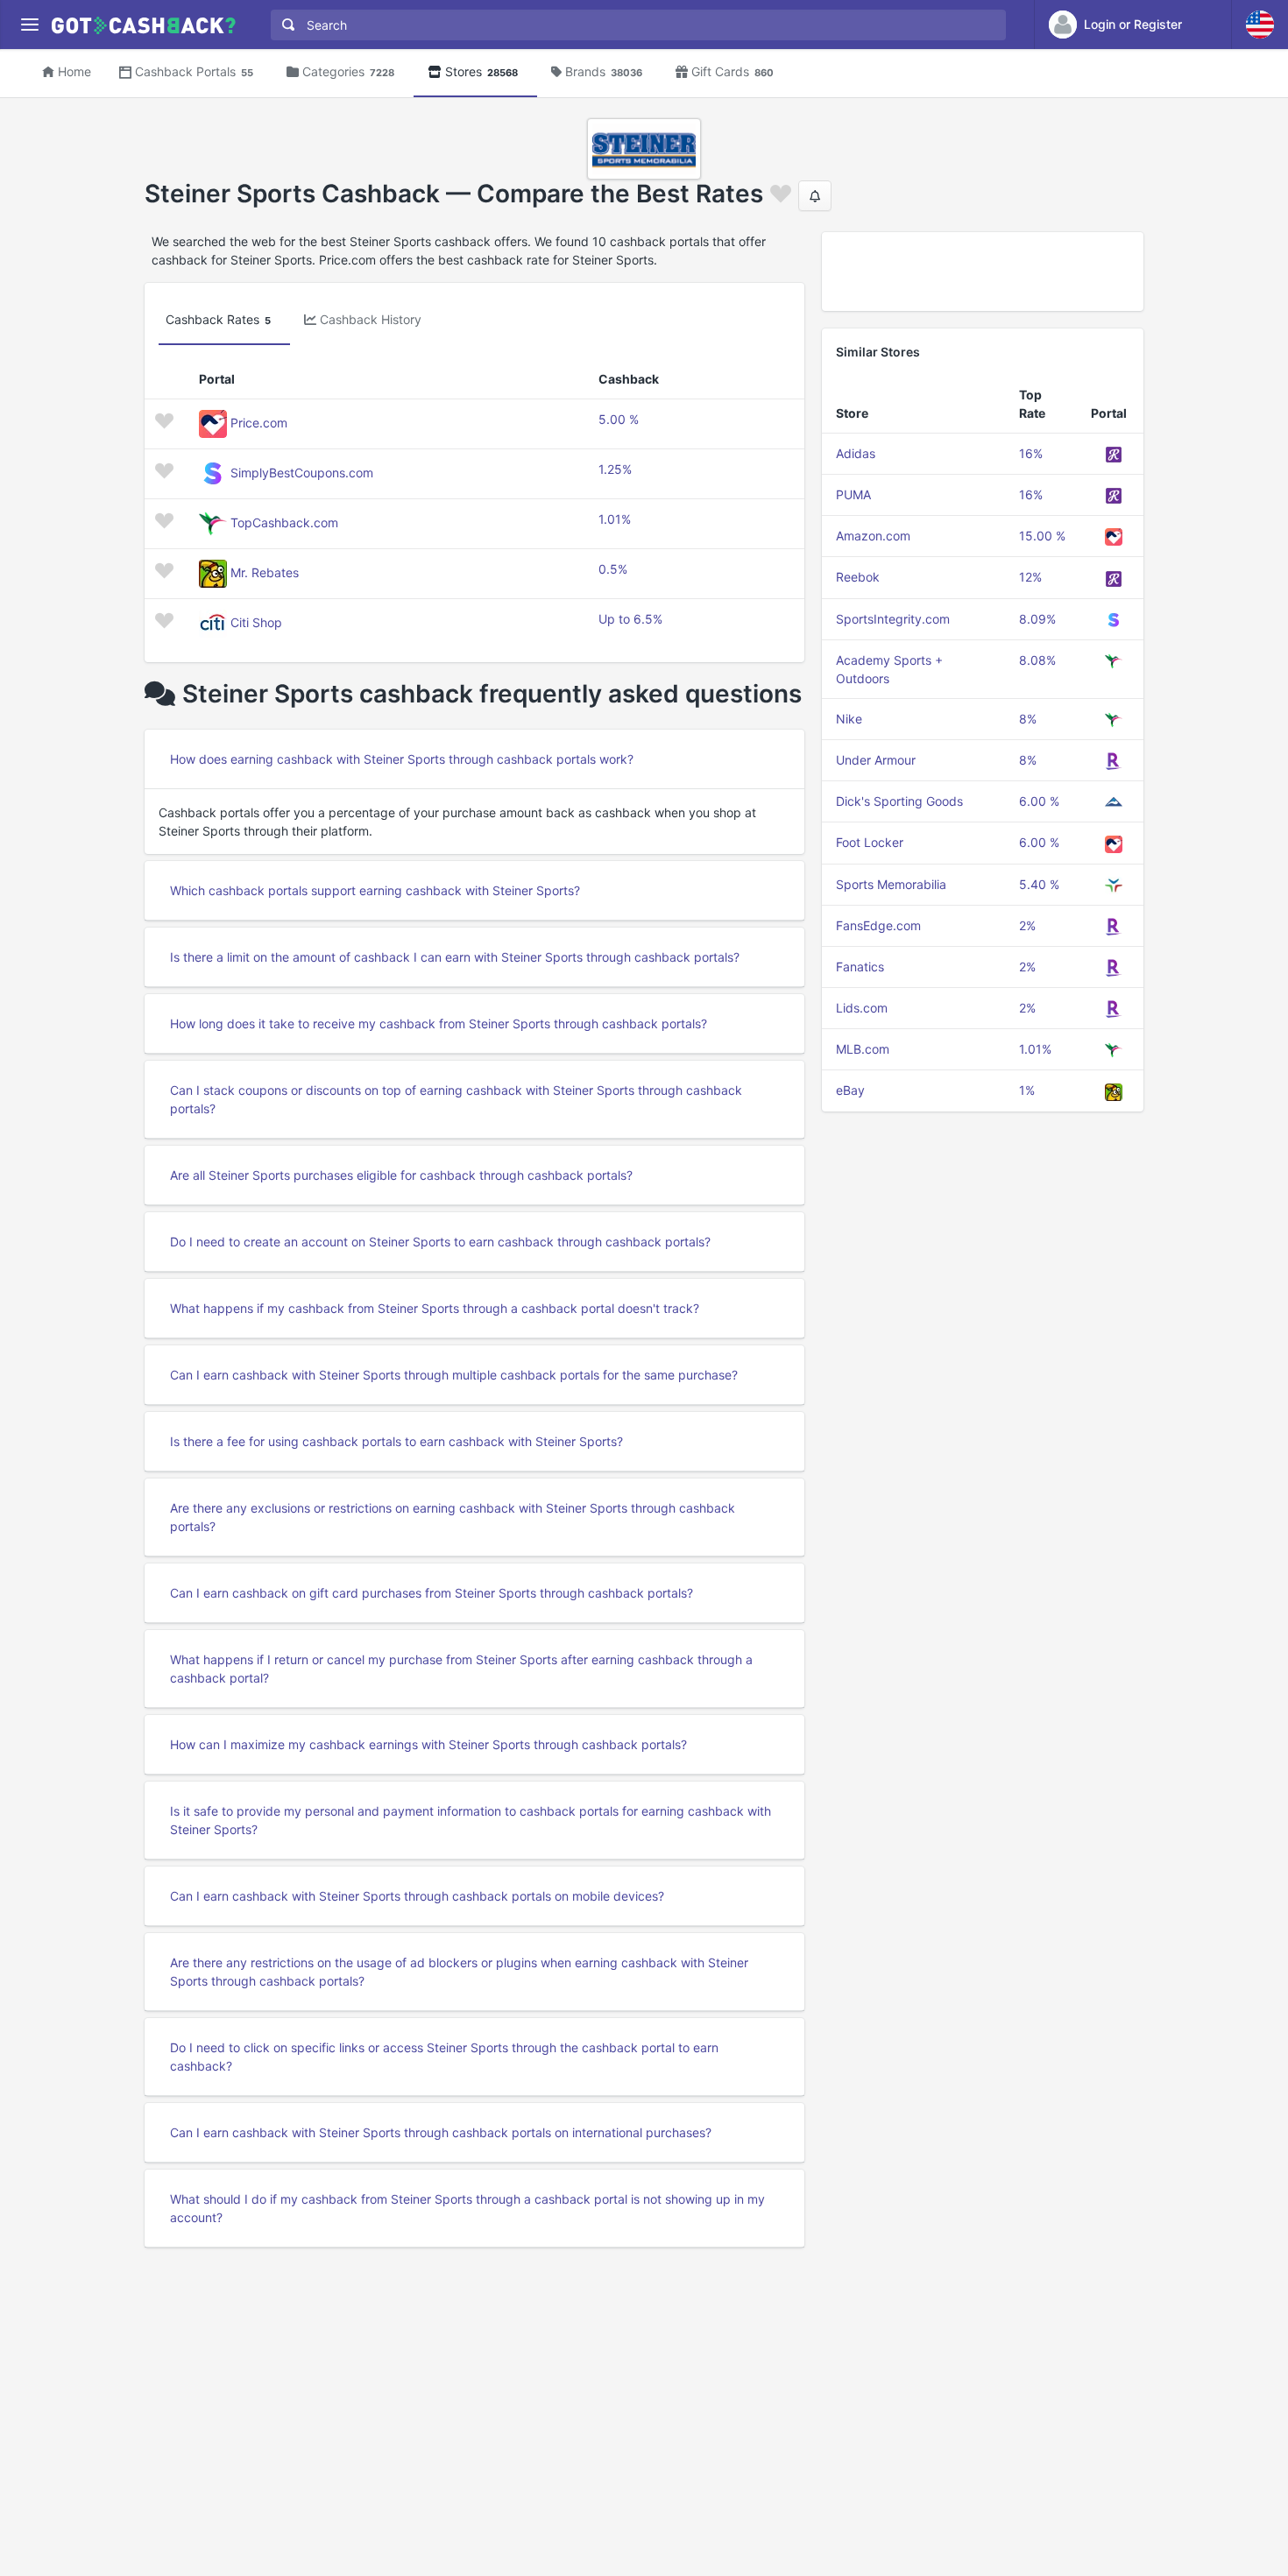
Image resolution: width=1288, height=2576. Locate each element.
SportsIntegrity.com (893, 619)
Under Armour (876, 760)
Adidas (856, 453)
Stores (481, 71)
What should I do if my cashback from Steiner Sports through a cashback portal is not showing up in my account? (467, 2208)
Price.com (259, 423)
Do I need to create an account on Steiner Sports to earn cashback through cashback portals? (440, 1242)
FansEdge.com (878, 925)
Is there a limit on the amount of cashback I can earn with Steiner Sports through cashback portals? (455, 957)
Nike (849, 719)
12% (1030, 577)
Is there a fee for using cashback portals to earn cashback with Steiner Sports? (396, 1441)
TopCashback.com (284, 522)
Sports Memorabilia (891, 884)
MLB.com (863, 1049)
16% (1031, 453)
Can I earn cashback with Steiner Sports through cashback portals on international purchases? (441, 2132)
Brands (604, 71)
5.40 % (1039, 884)
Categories (348, 71)
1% (1027, 1090)
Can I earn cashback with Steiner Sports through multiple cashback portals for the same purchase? (454, 1375)
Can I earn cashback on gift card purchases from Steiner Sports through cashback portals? (432, 1593)
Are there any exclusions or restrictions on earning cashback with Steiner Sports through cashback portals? (453, 1517)
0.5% (613, 569)
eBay (850, 1090)
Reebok (858, 577)
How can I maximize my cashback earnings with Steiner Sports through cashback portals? (428, 1744)
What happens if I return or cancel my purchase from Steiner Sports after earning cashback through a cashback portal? (461, 1669)
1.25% (615, 469)
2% (1027, 925)
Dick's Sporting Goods (899, 801)
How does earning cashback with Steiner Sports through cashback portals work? (402, 759)
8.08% (1037, 660)
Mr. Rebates (265, 572)
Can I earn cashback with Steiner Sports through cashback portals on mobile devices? (417, 1896)
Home (74, 71)
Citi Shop (256, 622)
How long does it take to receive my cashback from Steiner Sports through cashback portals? (439, 1023)
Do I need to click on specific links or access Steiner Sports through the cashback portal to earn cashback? (444, 2057)
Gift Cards (732, 71)
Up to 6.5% (630, 619)
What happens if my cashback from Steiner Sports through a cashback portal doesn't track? (435, 1308)
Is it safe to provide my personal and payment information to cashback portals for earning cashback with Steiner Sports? (471, 1820)
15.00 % (1042, 536)
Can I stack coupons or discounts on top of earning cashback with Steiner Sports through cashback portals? (456, 1099)
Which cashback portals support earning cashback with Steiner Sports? (375, 890)
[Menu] (29, 25)
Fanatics (860, 967)
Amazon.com (873, 536)
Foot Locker (870, 842)
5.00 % (619, 419)
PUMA (853, 494)
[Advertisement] (983, 272)
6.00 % (1039, 801)
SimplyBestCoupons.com (302, 473)
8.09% (1037, 619)
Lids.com (862, 1008)
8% (1028, 719)
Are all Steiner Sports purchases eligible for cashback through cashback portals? (401, 1175)
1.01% (615, 519)
